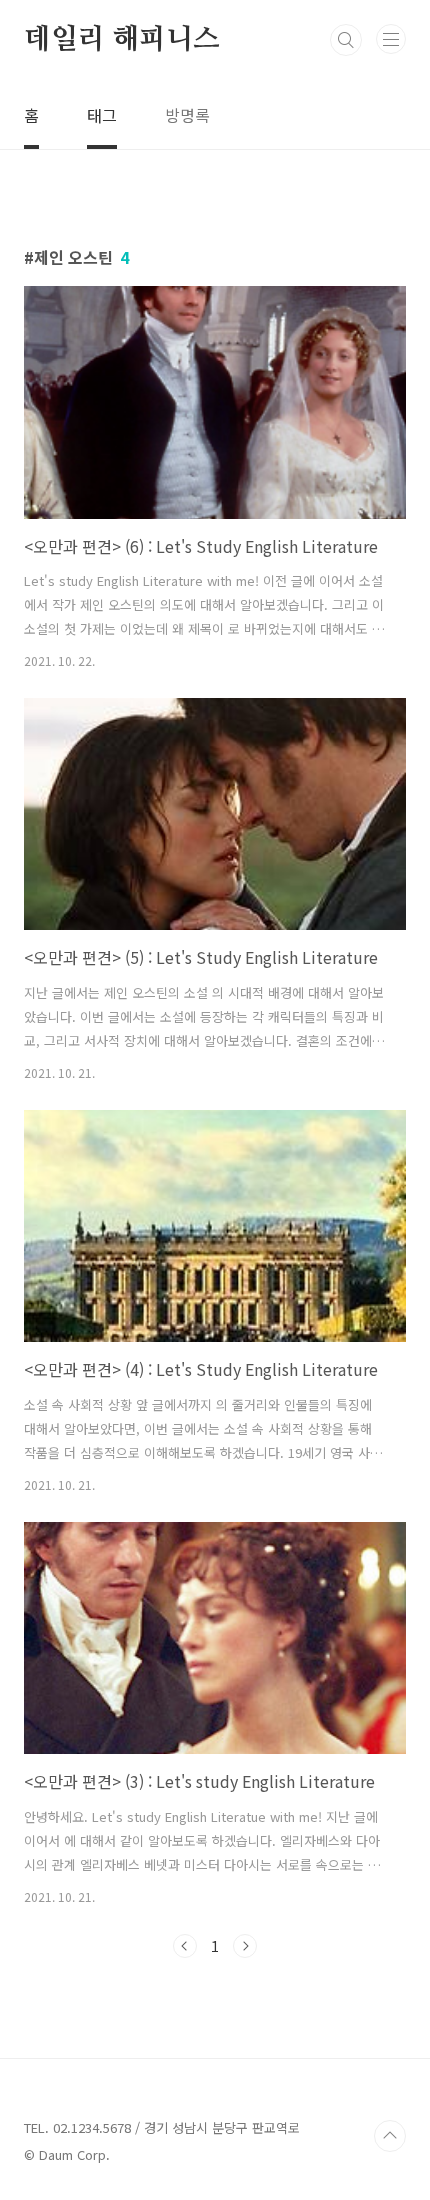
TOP (390, 2136)
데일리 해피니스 (121, 40)
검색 (346, 40)
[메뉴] (391, 39)
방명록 (187, 115)
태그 (102, 115)
